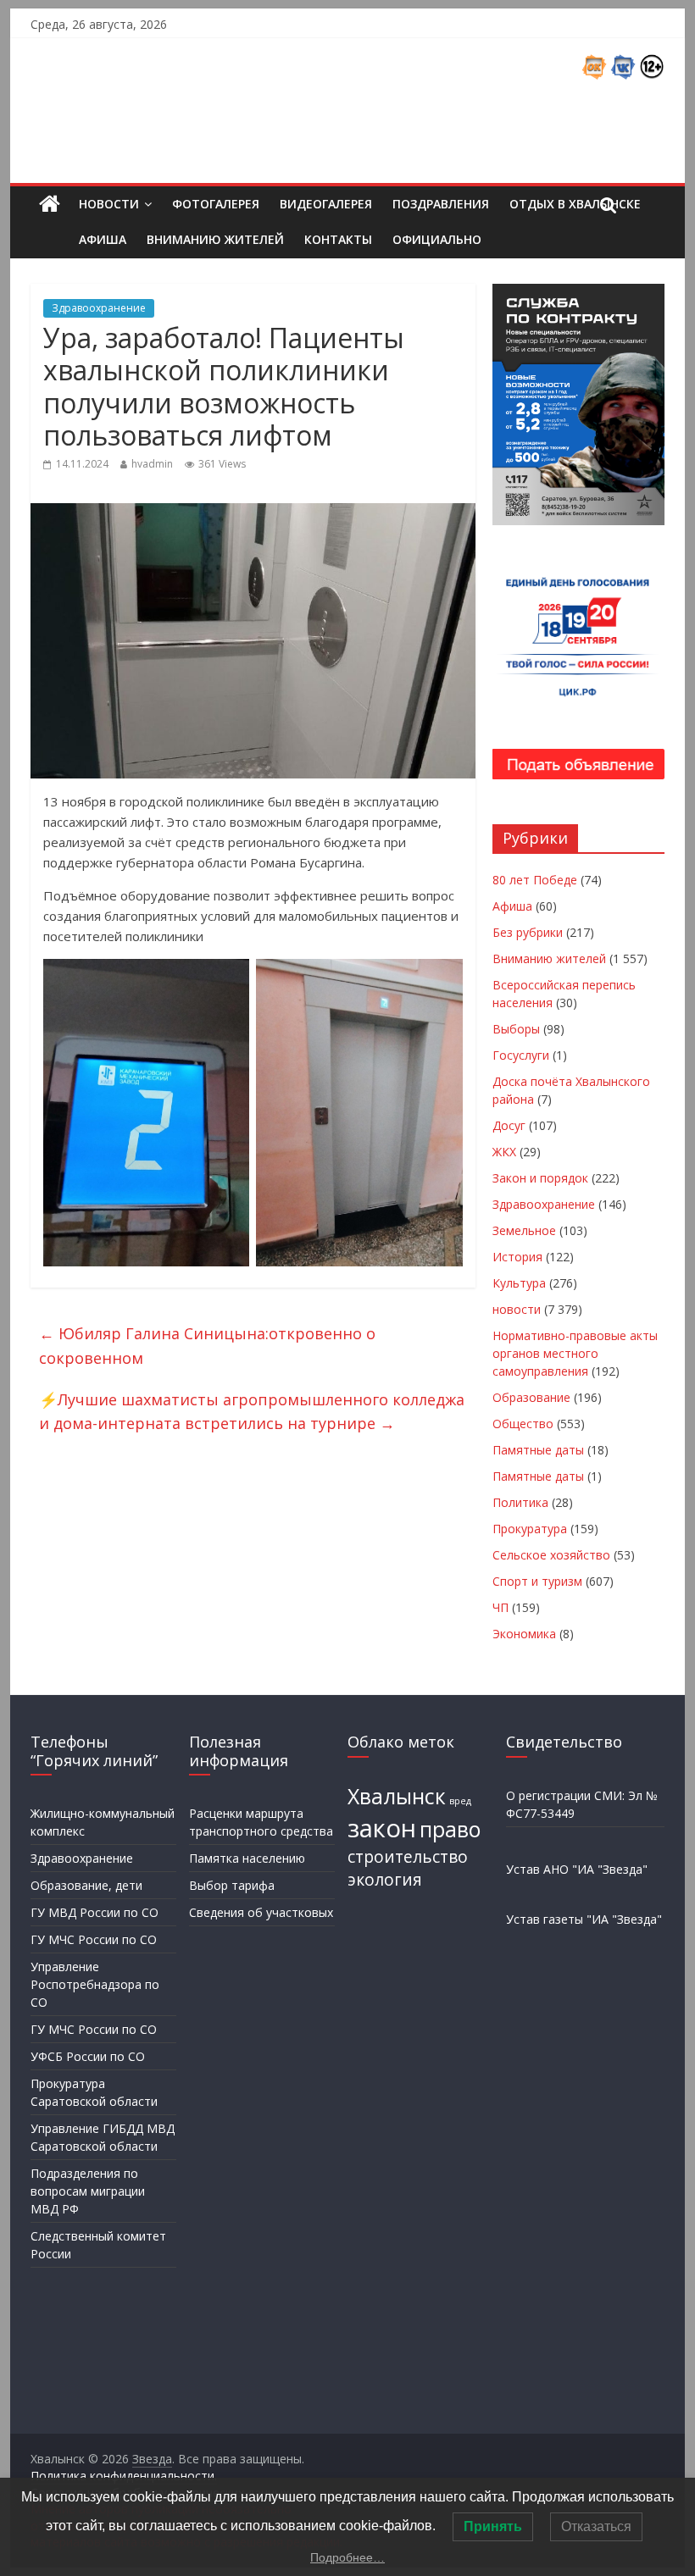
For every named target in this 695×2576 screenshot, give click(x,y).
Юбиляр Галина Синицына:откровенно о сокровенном (207, 1346)
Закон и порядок (540, 1178)
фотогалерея (216, 204)
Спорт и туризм (537, 1581)
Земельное (524, 1230)
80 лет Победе (535, 880)
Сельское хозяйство (551, 1555)
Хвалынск (397, 1796)
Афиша (103, 239)
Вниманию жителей (215, 239)
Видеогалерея (326, 204)
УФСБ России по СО (88, 2056)
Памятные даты (538, 1450)
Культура (519, 1283)
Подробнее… (347, 2557)
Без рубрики (528, 932)
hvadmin (152, 464)
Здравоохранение (99, 308)
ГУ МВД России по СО (95, 1912)
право (450, 1829)
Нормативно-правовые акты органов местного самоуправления (575, 1353)
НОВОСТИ (109, 204)
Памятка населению (247, 1858)
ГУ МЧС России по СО (94, 1939)
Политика (520, 1502)
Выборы (516, 1029)
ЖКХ (504, 1152)
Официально (437, 239)
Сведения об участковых (261, 1912)
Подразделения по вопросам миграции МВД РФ (88, 2191)
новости (517, 1309)
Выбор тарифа (232, 1885)
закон (382, 1828)
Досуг (509, 1125)
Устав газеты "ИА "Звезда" (584, 1919)
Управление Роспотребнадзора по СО (95, 1984)
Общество (523, 1424)
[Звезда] (50, 205)
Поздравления (441, 204)
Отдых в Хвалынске (575, 204)
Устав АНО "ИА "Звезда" (577, 1869)
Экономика (524, 1634)
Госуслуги (521, 1055)
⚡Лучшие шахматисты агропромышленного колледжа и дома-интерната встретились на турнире (252, 1412)
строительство (408, 1857)
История (517, 1257)
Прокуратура (530, 1529)
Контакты (338, 239)
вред (460, 1801)
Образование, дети (86, 1885)
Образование (531, 1397)
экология (385, 1880)
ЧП (500, 1607)
